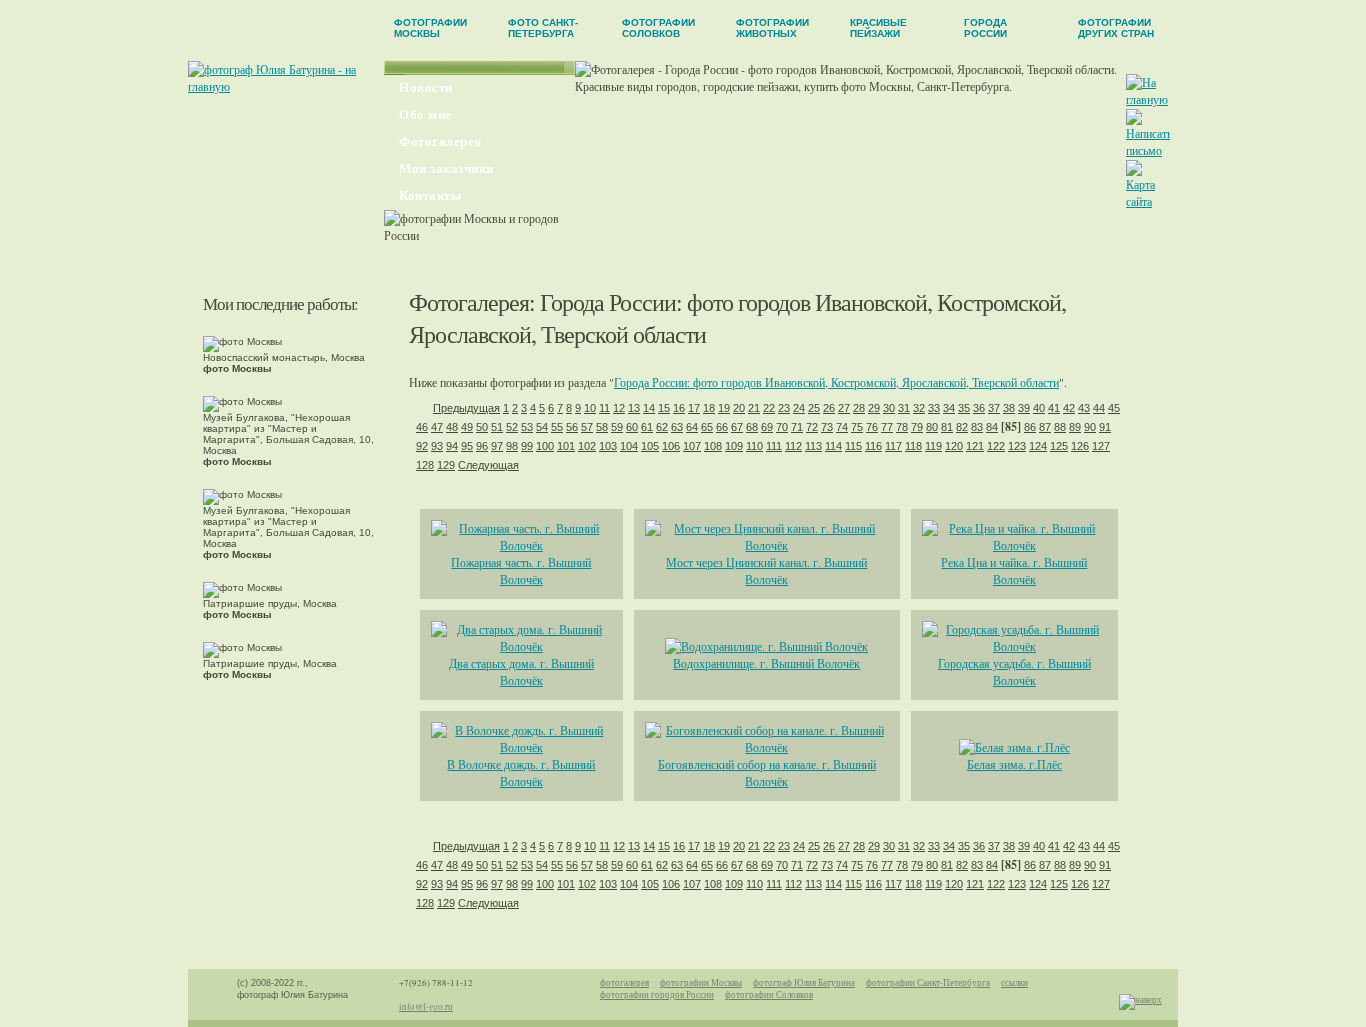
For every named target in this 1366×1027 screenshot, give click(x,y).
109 (734, 446)
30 (889, 408)
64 (692, 427)
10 (590, 408)
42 (1069, 408)
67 (737, 427)
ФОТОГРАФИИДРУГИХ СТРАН (1116, 28)
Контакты (430, 195)
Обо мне (425, 114)
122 (996, 446)
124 (1038, 446)
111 (774, 446)
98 (512, 446)
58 (602, 427)
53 (527, 427)
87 (1045, 427)
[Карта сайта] (1147, 201)
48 (452, 427)
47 (437, 427)
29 (874, 408)
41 (1054, 408)
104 (629, 446)
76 (872, 427)
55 (557, 427)
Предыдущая (466, 408)
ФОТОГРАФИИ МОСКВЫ (430, 28)
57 (587, 427)
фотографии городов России (657, 995)
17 (694, 408)
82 (962, 427)
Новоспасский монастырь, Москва (284, 363)
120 (954, 446)
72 (812, 427)
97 (497, 446)
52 (512, 427)
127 (1101, 446)
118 (913, 446)
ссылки (1014, 983)
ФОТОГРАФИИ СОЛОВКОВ (658, 28)
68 (752, 427)
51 (497, 427)
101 (566, 446)
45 (1114, 408)
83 (977, 427)
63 (677, 427)
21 (754, 408)
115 (853, 446)
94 (452, 446)
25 (814, 408)
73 (827, 427)
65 (707, 427)
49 (467, 427)
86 (1030, 427)
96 (482, 446)
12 (619, 408)
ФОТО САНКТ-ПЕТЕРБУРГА (543, 28)
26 (829, 408)
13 (634, 408)
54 (542, 427)
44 (1099, 408)
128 (425, 465)
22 (769, 408)
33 (934, 408)
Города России (608, 302)
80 (932, 427)
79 (917, 427)
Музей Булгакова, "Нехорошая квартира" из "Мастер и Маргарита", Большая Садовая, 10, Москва (288, 439)
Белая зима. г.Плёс (1014, 764)
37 (994, 408)
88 (1060, 427)
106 (671, 446)
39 (1024, 408)
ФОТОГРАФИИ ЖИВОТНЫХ (772, 28)
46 (422, 427)
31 (904, 408)
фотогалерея (624, 983)
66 (722, 427)
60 (632, 427)
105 (650, 446)
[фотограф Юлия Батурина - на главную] (285, 86)
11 (604, 408)
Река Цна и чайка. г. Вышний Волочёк (1014, 570)
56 (572, 427)
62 (662, 427)
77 (887, 427)
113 (813, 446)
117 (893, 446)
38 (1009, 408)
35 (964, 408)
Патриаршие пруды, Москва (270, 609)
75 (857, 427)
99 (527, 446)
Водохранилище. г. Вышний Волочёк (766, 663)
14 (649, 408)
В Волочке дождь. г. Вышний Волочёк (521, 772)
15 (664, 408)
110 (754, 446)
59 (617, 427)
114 (833, 446)
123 (1017, 446)
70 (782, 427)
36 (979, 408)
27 (844, 408)
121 (975, 446)
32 (919, 408)
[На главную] (1147, 99)
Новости (426, 87)
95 (467, 446)
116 (873, 446)
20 (739, 408)
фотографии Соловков (769, 995)
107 (692, 446)
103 (608, 446)
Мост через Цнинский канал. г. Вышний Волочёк (766, 570)
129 (446, 465)
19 (724, 408)
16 (679, 408)
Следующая (488, 465)
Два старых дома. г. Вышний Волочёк (521, 671)
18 (709, 408)
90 (1090, 427)
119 (933, 446)
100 (545, 446)
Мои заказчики (446, 168)
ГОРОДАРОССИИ (985, 28)
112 (793, 446)
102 (587, 446)
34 (949, 408)
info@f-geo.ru (426, 1007)
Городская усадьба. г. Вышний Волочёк (1014, 671)
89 (1075, 427)
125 (1059, 446)
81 (947, 427)
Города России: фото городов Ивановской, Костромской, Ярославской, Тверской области (836, 382)
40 (1039, 408)
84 (992, 427)
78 (902, 427)
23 (784, 408)
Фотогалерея (440, 141)
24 (799, 408)
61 (647, 427)
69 (767, 427)
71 (797, 427)
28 (859, 408)
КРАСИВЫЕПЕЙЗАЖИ (878, 28)
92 (422, 446)
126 (1080, 446)
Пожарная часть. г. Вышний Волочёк (521, 570)
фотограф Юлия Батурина (804, 983)
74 (842, 427)
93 (437, 446)
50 (482, 427)
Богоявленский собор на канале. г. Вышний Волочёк (767, 772)
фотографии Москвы (701, 983)
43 (1084, 408)
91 (1105, 427)
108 (713, 446)
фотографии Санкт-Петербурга (928, 983)
